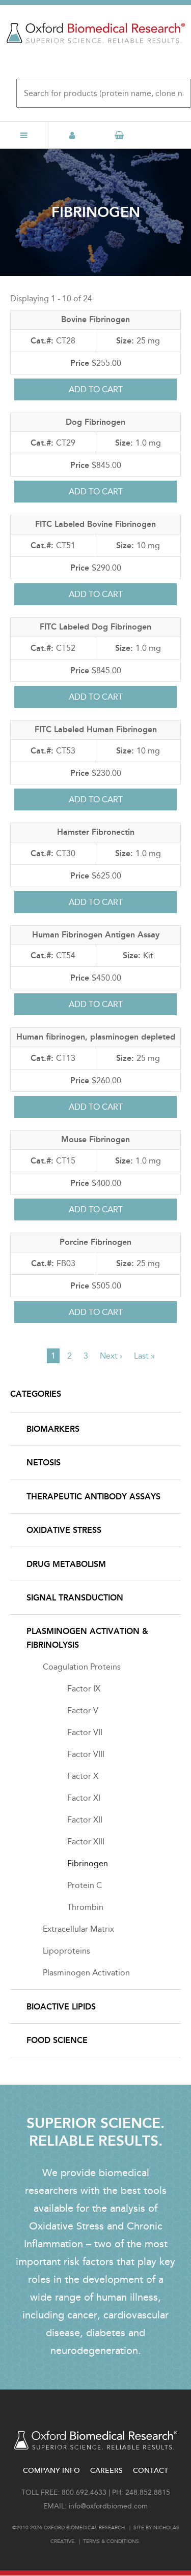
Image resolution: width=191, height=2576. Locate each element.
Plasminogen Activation (86, 1973)
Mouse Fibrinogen (95, 1139)
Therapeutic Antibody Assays (93, 1497)
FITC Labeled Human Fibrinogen (96, 729)
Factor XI (84, 1798)
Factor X (83, 1776)
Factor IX (84, 1689)
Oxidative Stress (64, 1530)
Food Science (57, 2040)
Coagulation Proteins (82, 1667)
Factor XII (85, 1820)
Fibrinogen (88, 1863)
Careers (106, 2471)
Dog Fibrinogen (95, 422)
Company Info (51, 2471)
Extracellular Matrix (78, 1929)
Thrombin (85, 1907)
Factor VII (85, 1732)
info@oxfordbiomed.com (108, 2506)
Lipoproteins (66, 1951)
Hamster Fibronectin (96, 832)
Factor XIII (86, 1842)
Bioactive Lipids (61, 2007)
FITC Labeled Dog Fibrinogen (95, 627)
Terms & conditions (111, 2541)
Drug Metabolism (66, 1564)
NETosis (44, 1463)
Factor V (83, 1710)
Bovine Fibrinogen (95, 319)
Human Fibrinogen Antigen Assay (96, 935)
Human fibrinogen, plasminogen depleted (96, 1037)
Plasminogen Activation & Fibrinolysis (87, 1638)
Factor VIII (86, 1754)
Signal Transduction (75, 1598)
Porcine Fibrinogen (95, 1242)
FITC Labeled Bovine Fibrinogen (95, 524)
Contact (151, 2471)
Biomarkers (53, 1429)
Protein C (85, 1885)
